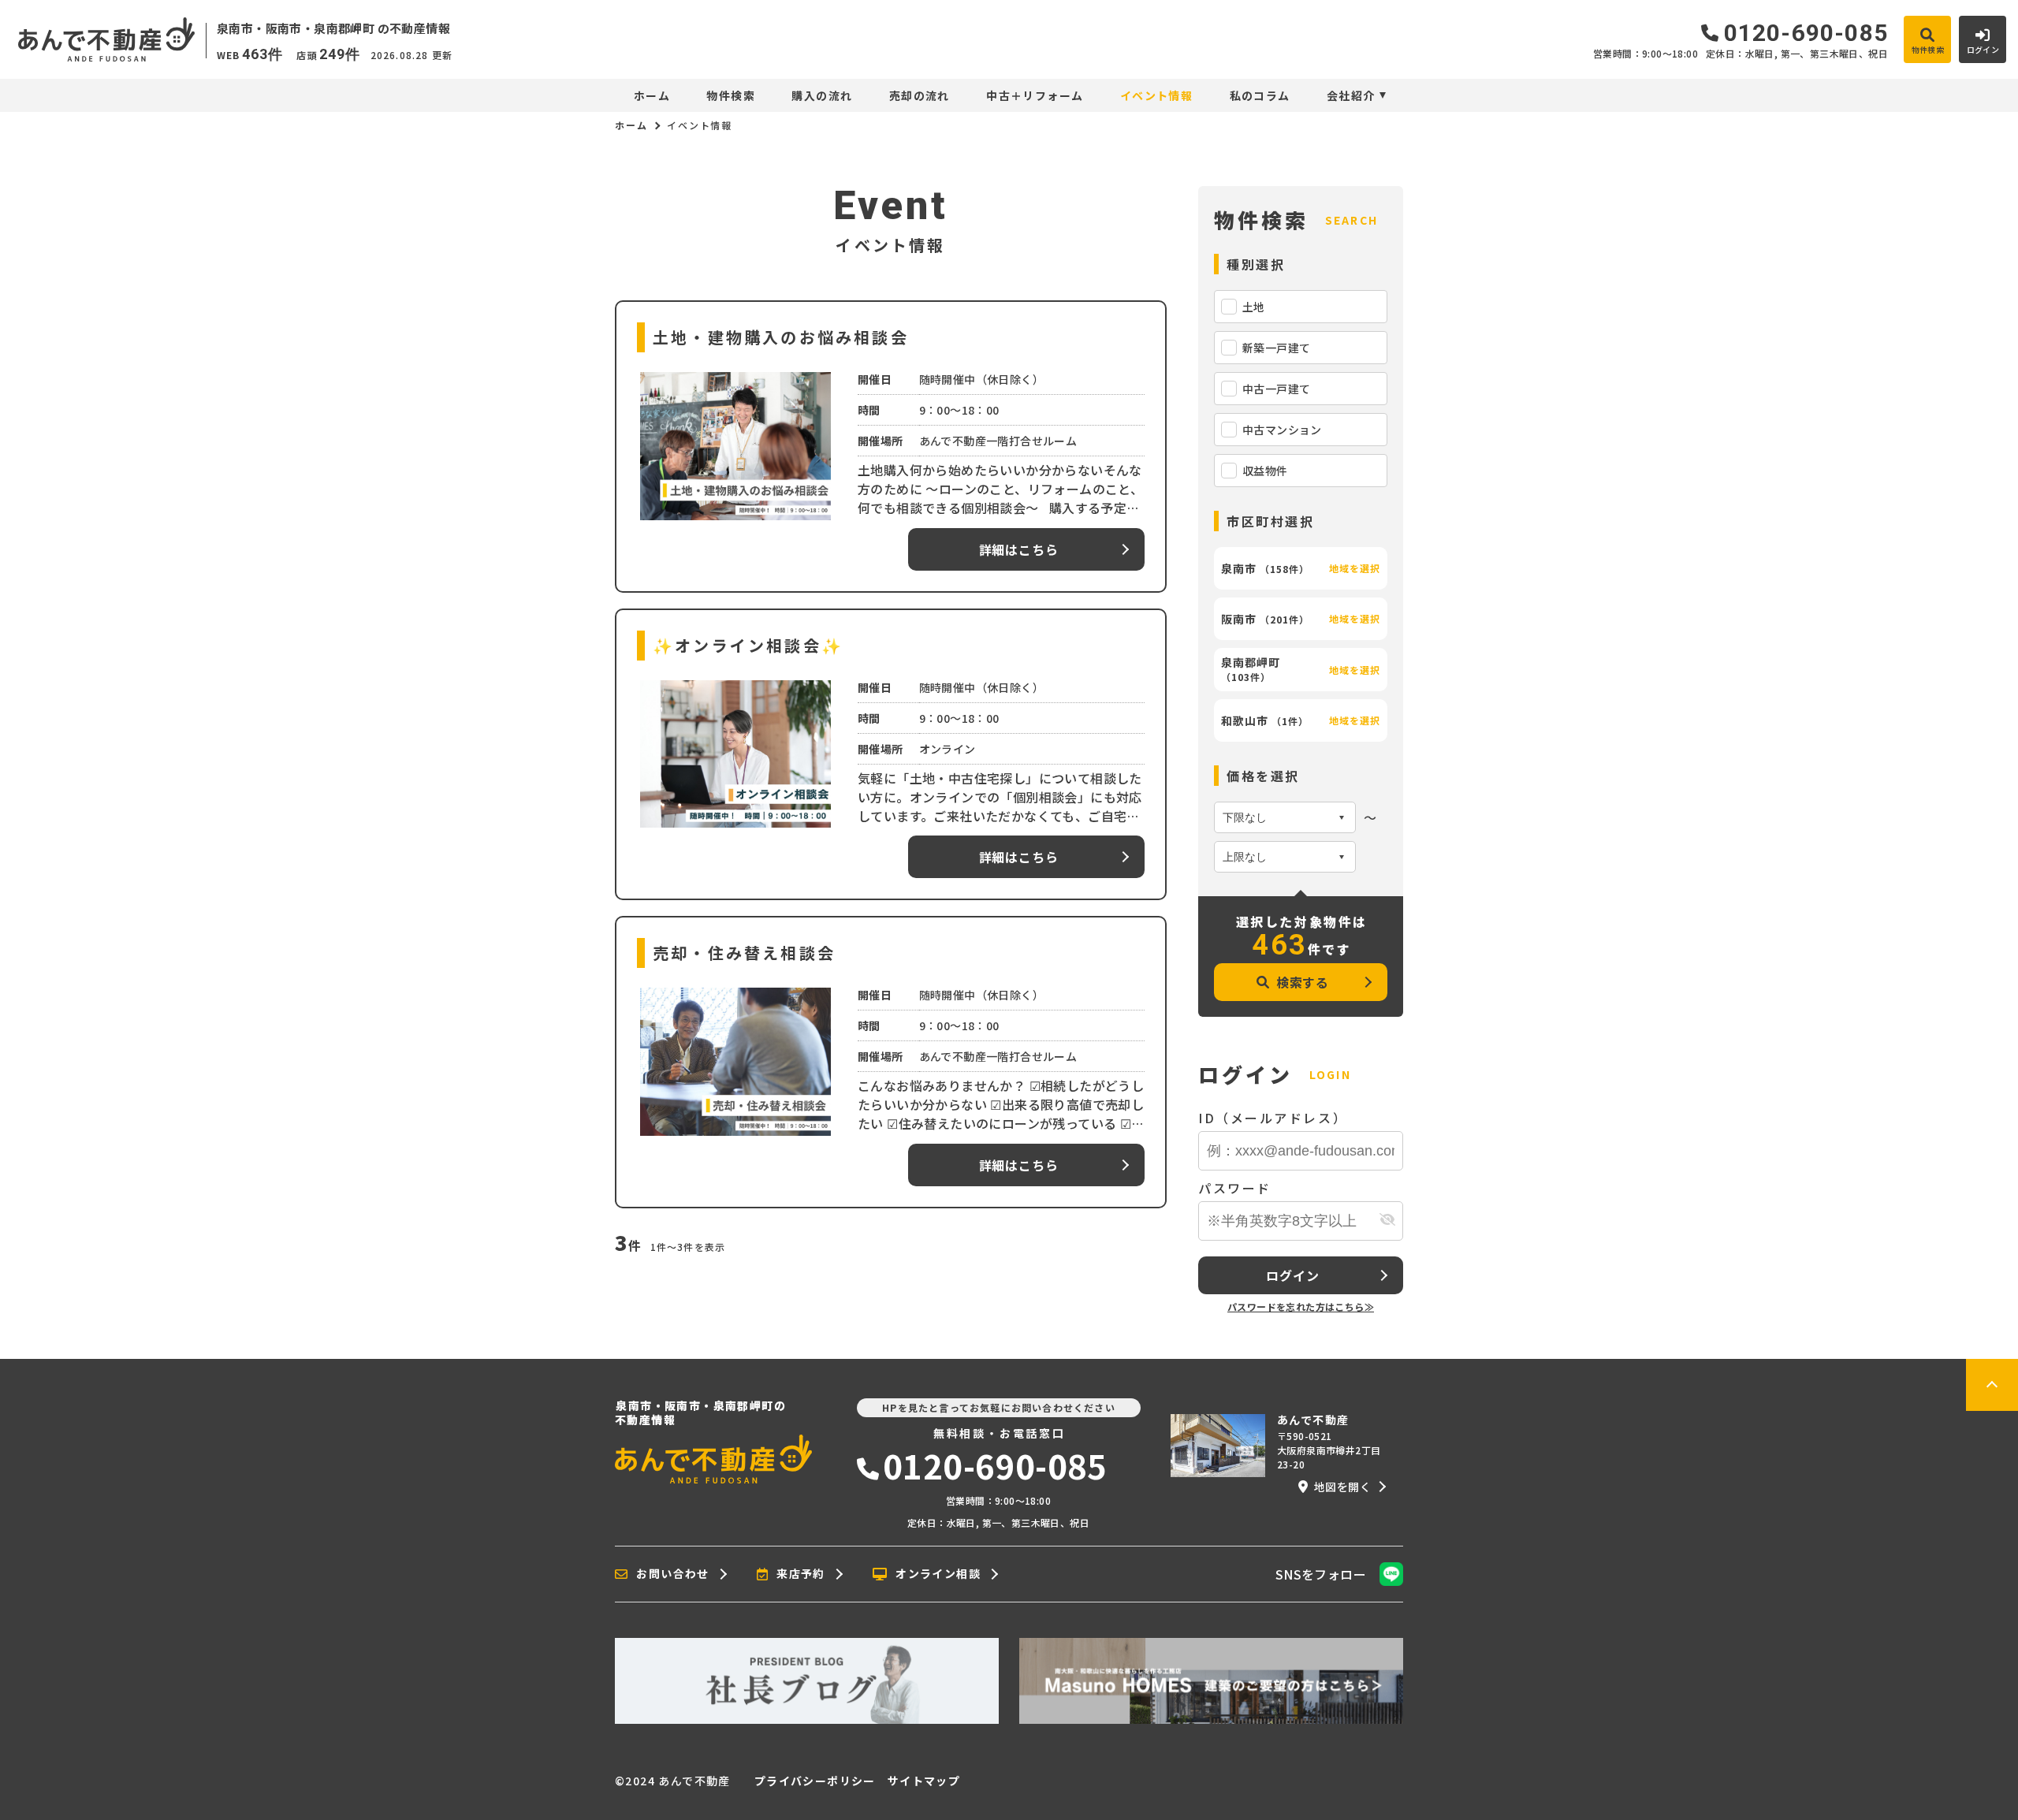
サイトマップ (924, 1781)
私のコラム (1260, 95)
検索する (1303, 982)
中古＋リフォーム (1035, 95)
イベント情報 (1156, 95)
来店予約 (801, 1574)
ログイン (1292, 1275)
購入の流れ (822, 95)
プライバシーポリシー (815, 1781)
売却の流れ (919, 95)
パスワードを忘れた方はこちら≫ (1301, 1306)
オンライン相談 (938, 1574)
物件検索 (731, 95)
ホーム (652, 95)
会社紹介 (1351, 95)
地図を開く (1342, 1487)
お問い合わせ (672, 1574)
